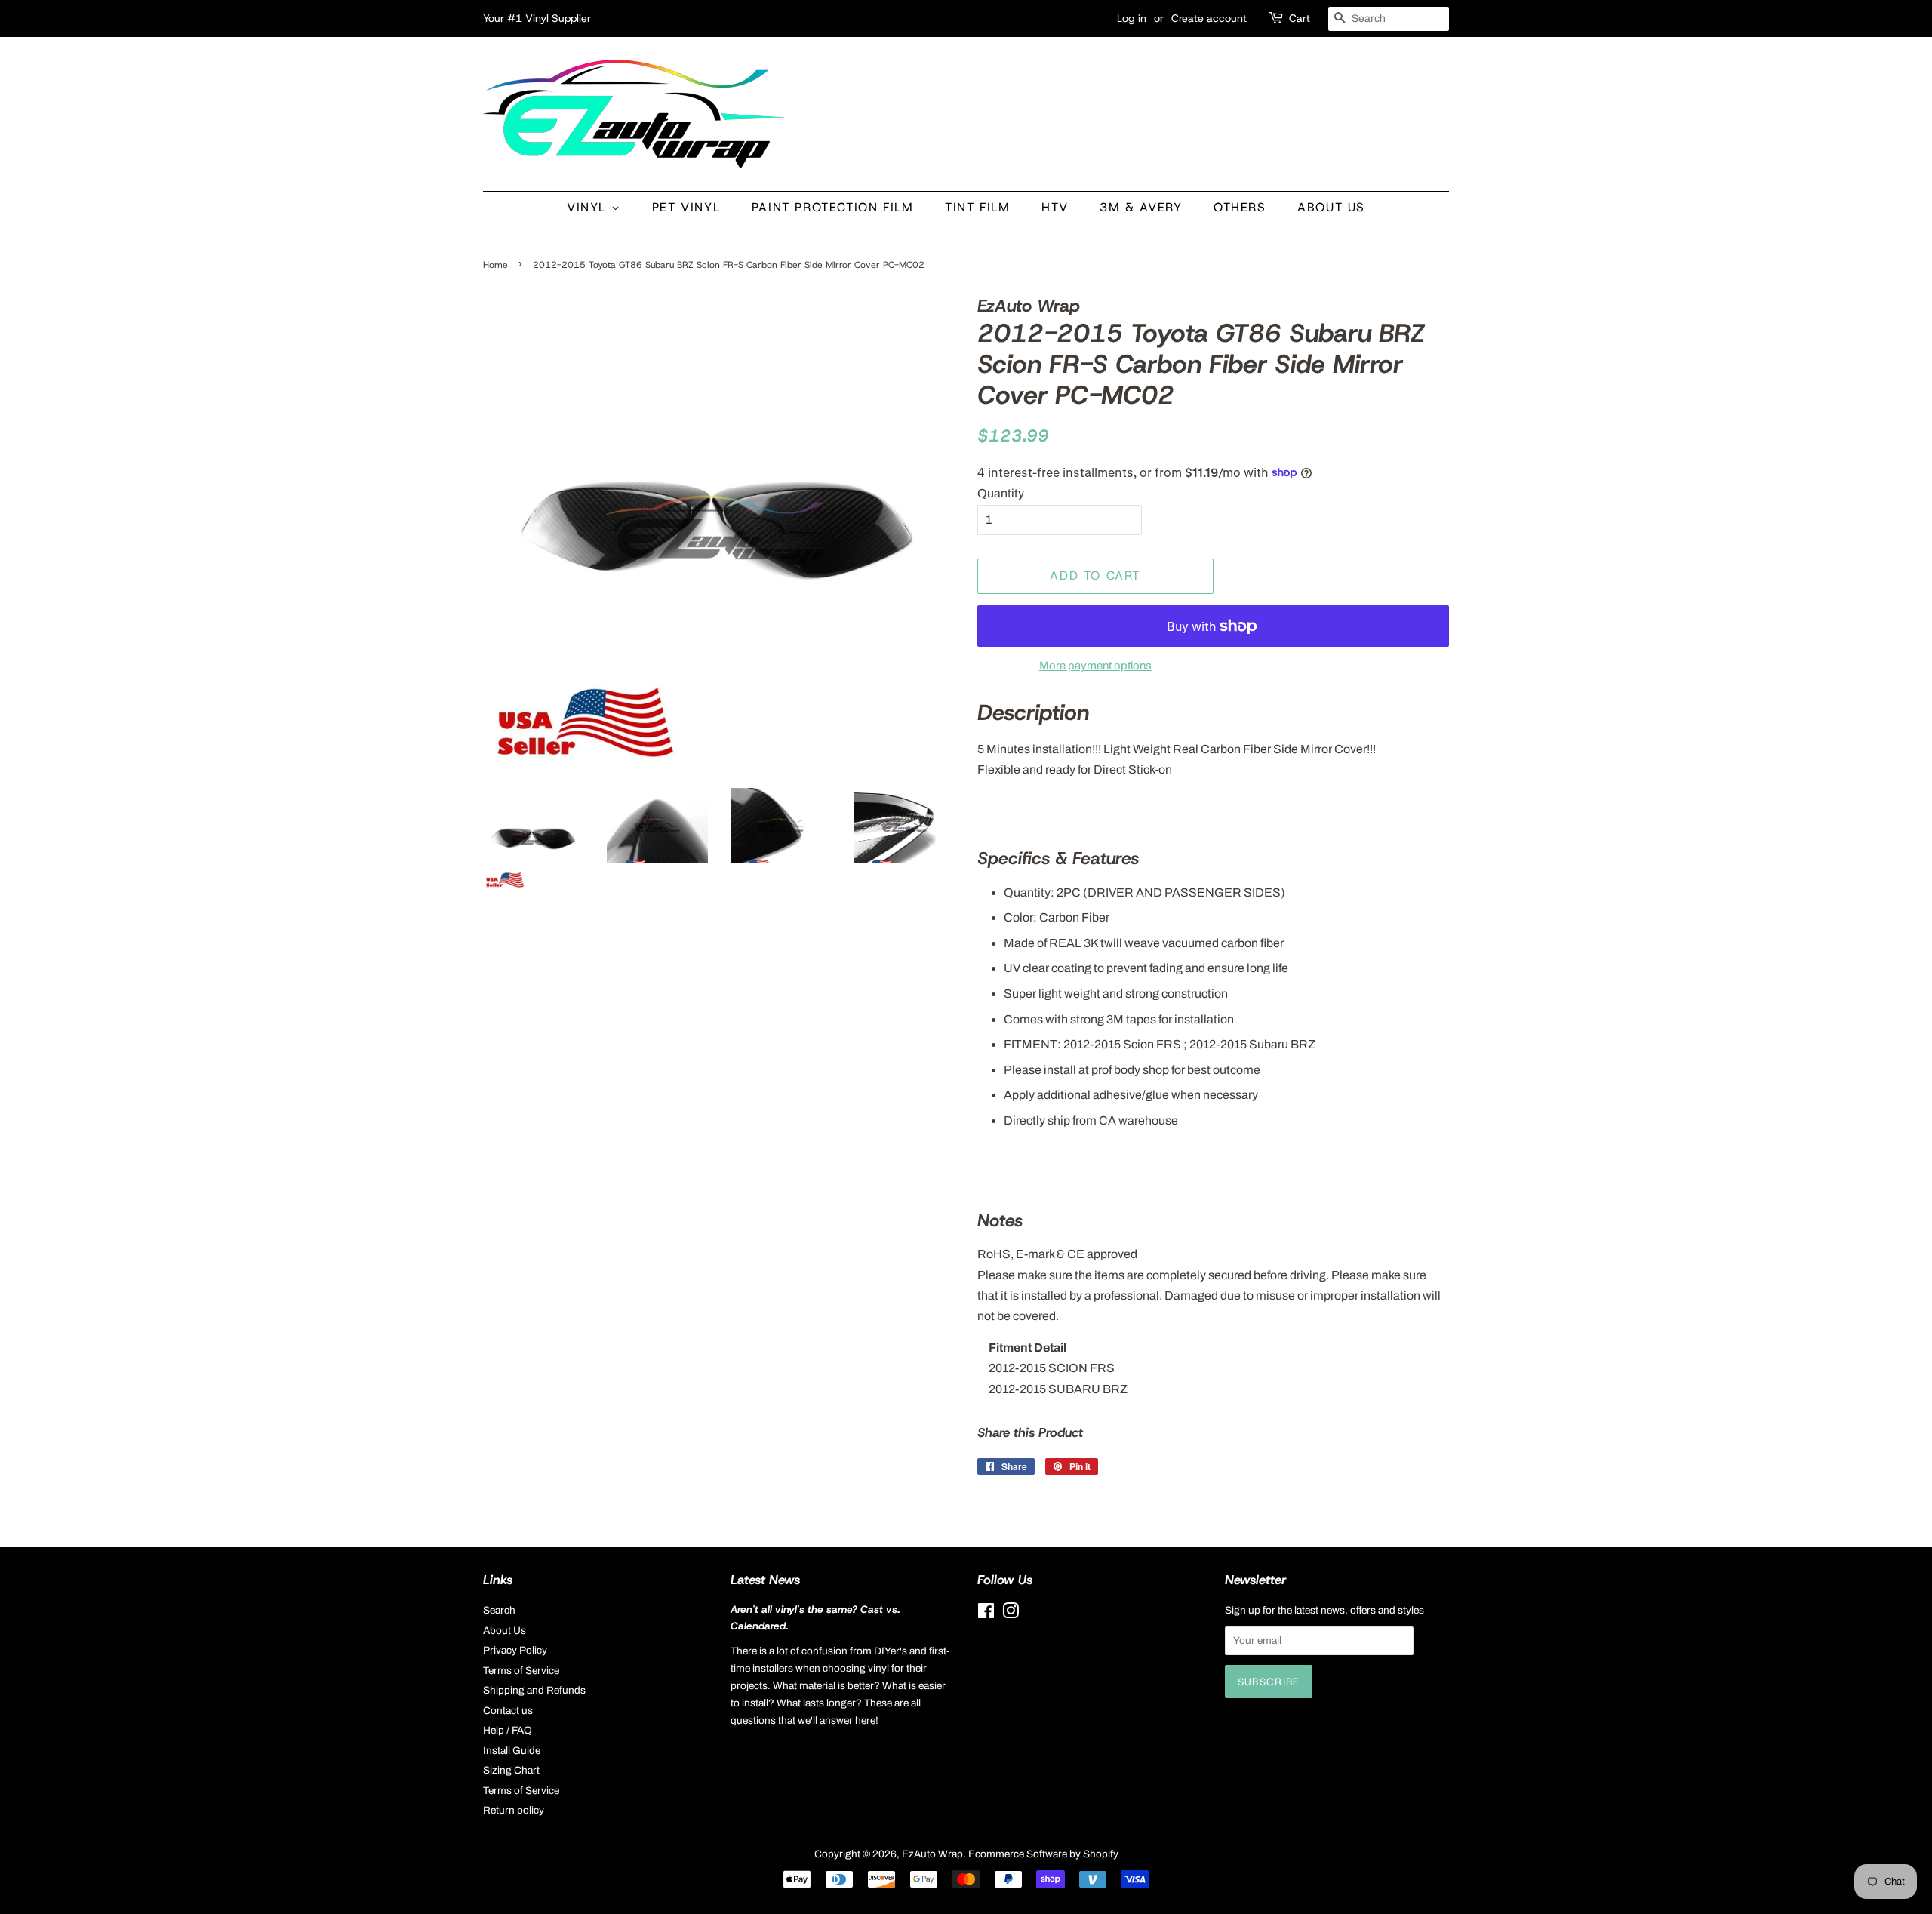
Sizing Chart (511, 1770)
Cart (1300, 18)
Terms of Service (521, 1671)
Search (499, 1610)
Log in (1132, 18)
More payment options (1095, 666)
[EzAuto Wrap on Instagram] (1011, 1614)
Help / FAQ (508, 1730)
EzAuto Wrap (932, 1854)
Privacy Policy (515, 1650)
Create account (1209, 18)
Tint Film (977, 207)
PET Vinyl (686, 207)
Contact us (508, 1711)
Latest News (765, 1580)
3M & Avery (1141, 207)
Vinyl (589, 207)
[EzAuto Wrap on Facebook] (986, 1614)
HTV (1055, 207)
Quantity (1001, 493)
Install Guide (512, 1751)
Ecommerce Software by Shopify (1043, 1854)
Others (1240, 207)
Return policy (514, 1810)
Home (495, 265)
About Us (1331, 207)
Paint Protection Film (833, 207)
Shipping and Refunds (534, 1690)
